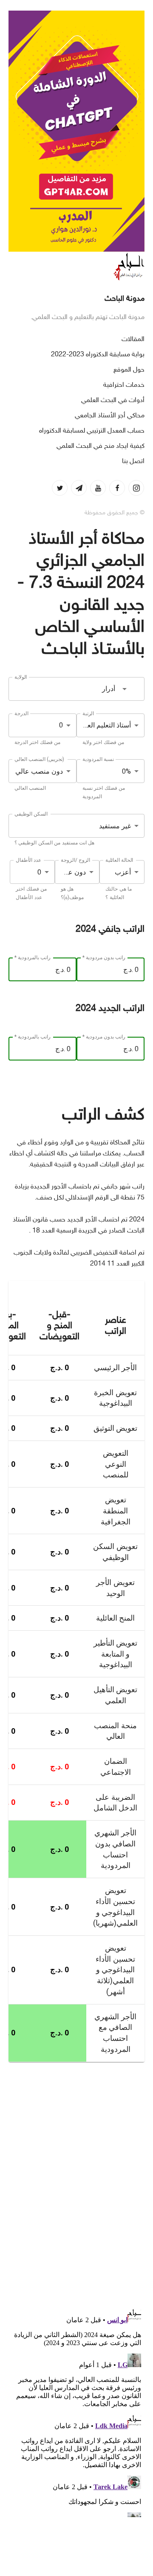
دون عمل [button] (73, 872)
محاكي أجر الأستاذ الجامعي (110, 416)
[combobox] (76, 689)
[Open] (125, 689)
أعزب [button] (123, 872)
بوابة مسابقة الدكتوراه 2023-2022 (98, 355)
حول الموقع (129, 370)
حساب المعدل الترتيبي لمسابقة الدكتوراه (92, 431)
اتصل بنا (133, 462)
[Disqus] (76, 2179)
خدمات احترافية (124, 385)
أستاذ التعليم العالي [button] (104, 725)
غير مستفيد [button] (115, 826)
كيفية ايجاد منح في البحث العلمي (101, 446)
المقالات (133, 340)
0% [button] (126, 771)
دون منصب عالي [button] (39, 771)
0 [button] (61, 725)
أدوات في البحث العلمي (113, 401)
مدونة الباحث (125, 299)
